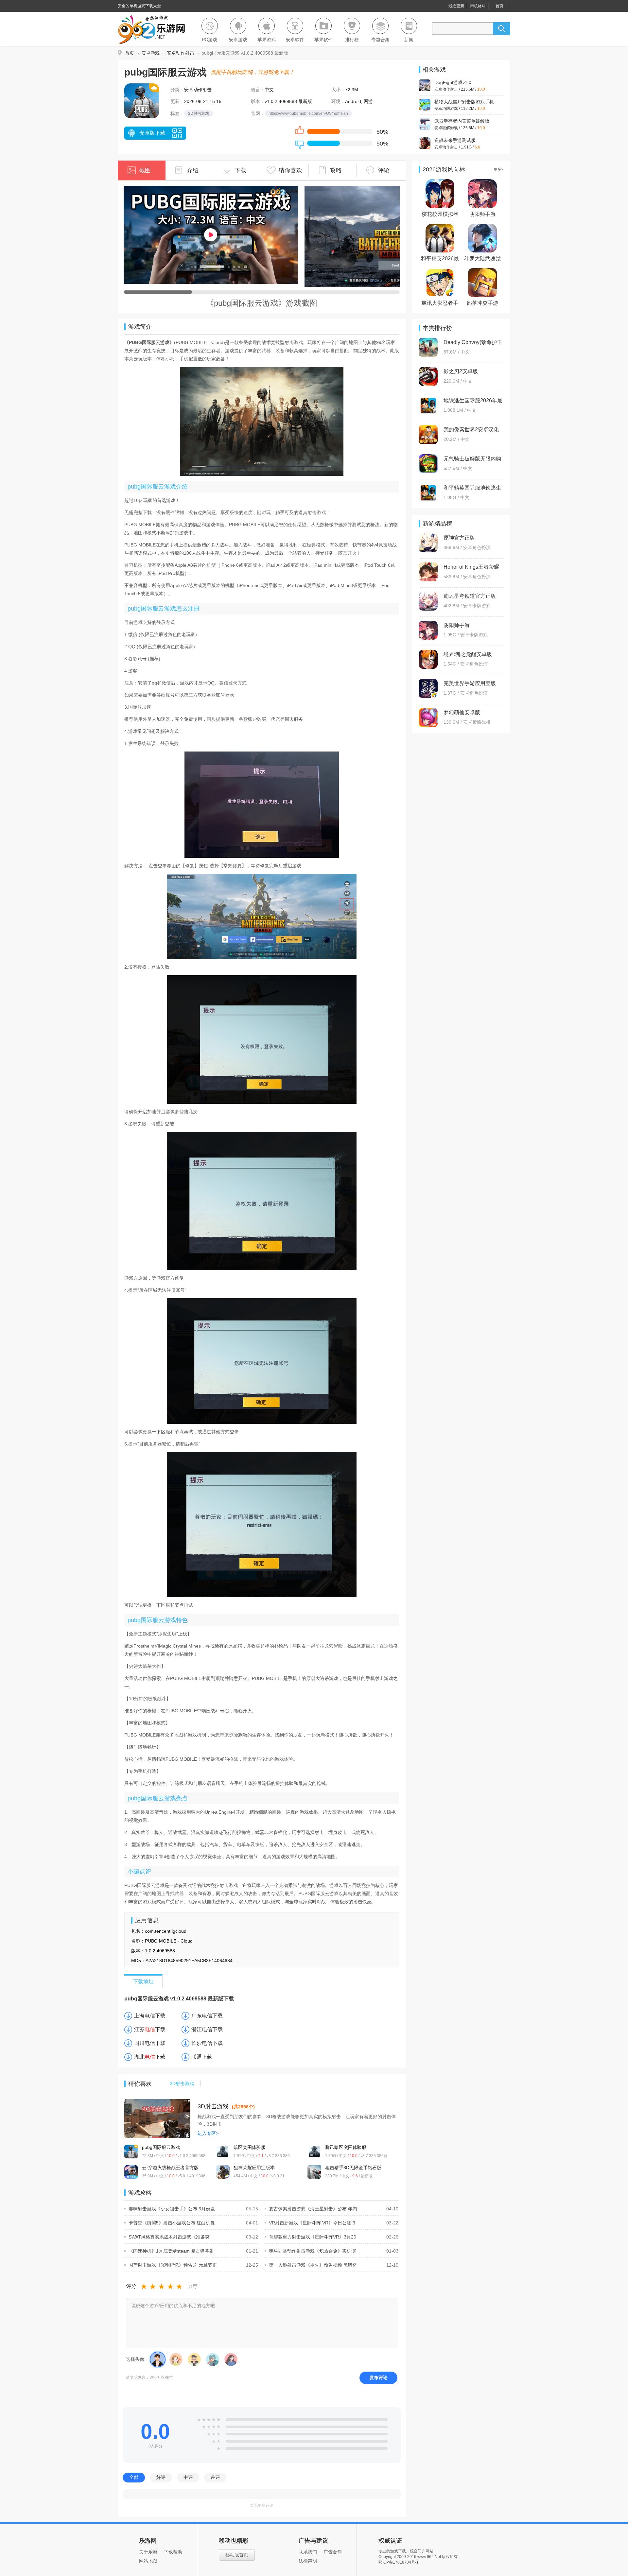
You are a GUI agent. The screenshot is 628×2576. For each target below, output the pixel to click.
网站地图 (148, 2561)
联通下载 (202, 2057)
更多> (499, 169)
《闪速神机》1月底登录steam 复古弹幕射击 (169, 2251)
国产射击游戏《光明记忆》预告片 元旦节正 (173, 2265)
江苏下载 (150, 2029)
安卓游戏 (150, 53)
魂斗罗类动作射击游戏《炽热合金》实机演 (312, 2251)
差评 (215, 2477)
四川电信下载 (150, 2043)
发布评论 (378, 2377)
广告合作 (333, 2552)
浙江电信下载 (207, 2029)
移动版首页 (237, 2555)
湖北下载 (150, 2057)
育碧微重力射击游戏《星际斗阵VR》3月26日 (310, 2237)
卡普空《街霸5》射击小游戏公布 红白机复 (172, 2223)
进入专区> (208, 2133)
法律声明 (308, 2561)
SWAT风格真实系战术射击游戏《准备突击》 (167, 2237)
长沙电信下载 (207, 2043)
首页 (499, 6)
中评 (188, 2477)
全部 (134, 2477)
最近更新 (456, 6)
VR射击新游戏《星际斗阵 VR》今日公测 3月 (310, 2223)
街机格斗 (478, 6)
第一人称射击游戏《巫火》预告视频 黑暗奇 (313, 2265)
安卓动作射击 (181, 53)
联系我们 (308, 2552)
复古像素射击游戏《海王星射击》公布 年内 (313, 2209)
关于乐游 (148, 2552)
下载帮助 (173, 2552)
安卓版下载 (152, 133)
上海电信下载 (150, 2016)
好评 (161, 2477)
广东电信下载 (207, 2016)
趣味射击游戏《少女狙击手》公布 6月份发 (172, 2209)
